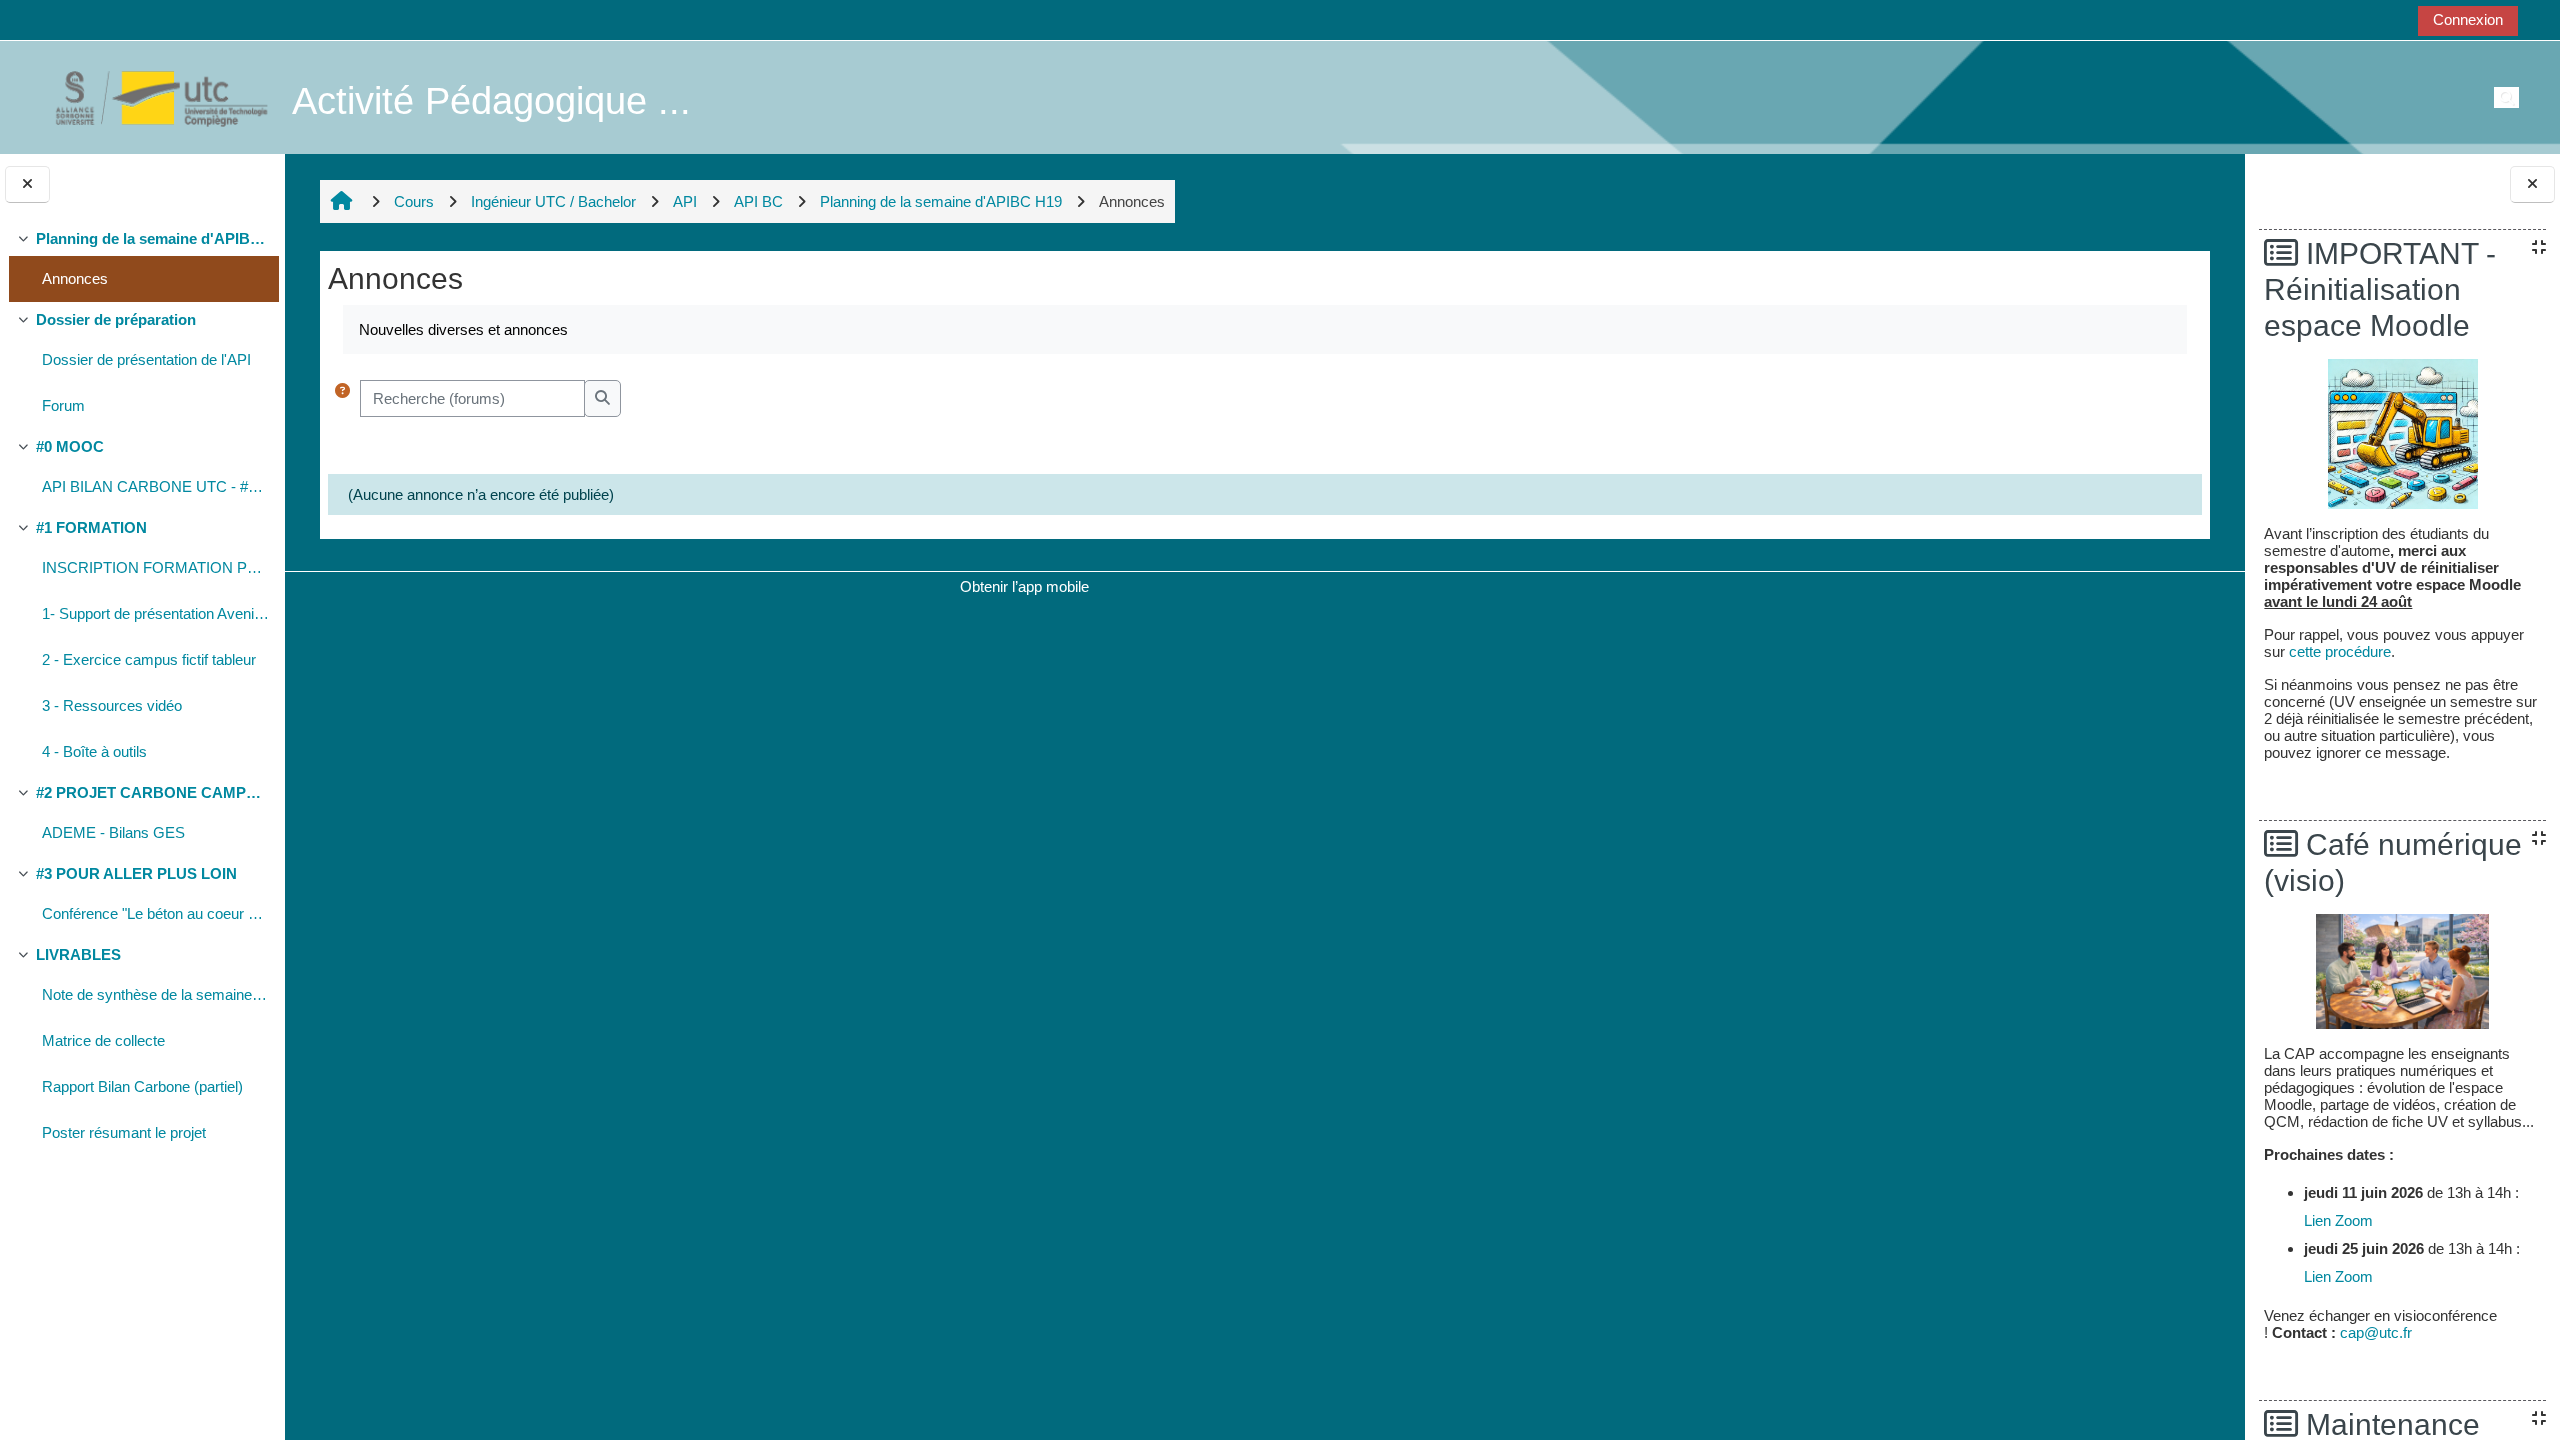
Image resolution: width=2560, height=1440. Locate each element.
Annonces (75, 278)
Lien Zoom (2338, 1220)
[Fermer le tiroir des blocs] (2532, 184)
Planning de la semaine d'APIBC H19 (152, 238)
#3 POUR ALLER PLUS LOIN (136, 873)
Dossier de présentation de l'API (146, 359)
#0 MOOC (70, 446)
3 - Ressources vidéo (112, 705)
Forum (63, 405)
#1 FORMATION (91, 527)
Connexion (2468, 19)
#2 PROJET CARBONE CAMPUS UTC (152, 792)
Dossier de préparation (116, 319)
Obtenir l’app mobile (1024, 586)
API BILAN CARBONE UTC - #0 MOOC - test (155, 486)
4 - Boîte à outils (94, 751)
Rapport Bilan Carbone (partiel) (142, 1086)
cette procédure (2340, 651)
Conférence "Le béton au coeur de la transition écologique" (155, 913)
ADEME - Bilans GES (113, 832)
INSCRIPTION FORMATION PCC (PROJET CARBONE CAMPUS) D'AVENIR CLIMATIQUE (155, 567)
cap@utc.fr (2376, 1332)
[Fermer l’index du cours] (27, 184)
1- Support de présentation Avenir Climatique (155, 613)
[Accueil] (151, 96)
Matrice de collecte (103, 1040)
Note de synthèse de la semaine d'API (155, 994)
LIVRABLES (78, 954)
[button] (342, 398)
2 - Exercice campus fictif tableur (149, 659)
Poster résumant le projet (124, 1132)
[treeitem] (142, 261)
